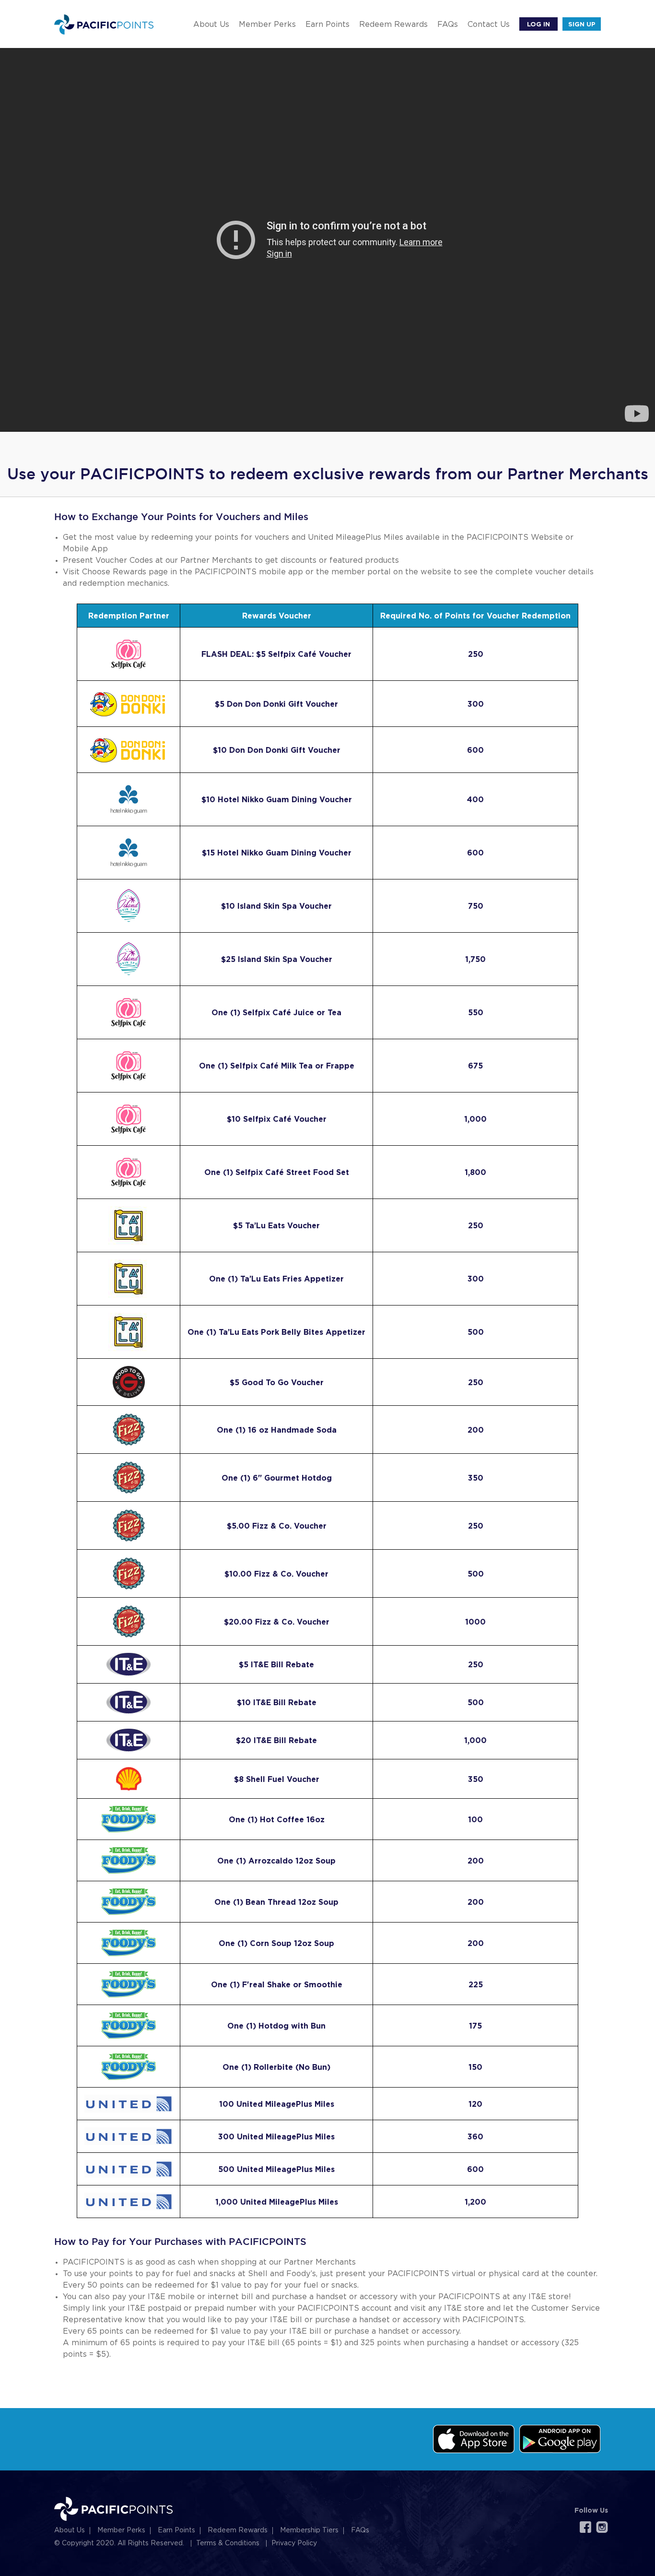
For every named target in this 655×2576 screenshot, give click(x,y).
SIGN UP (582, 24)
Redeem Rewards (393, 24)
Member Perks (267, 24)
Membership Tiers (309, 2530)
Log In (538, 24)
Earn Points (327, 24)
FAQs (448, 24)
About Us (211, 24)
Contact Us (489, 24)
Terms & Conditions (228, 2543)
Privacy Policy (294, 2543)
